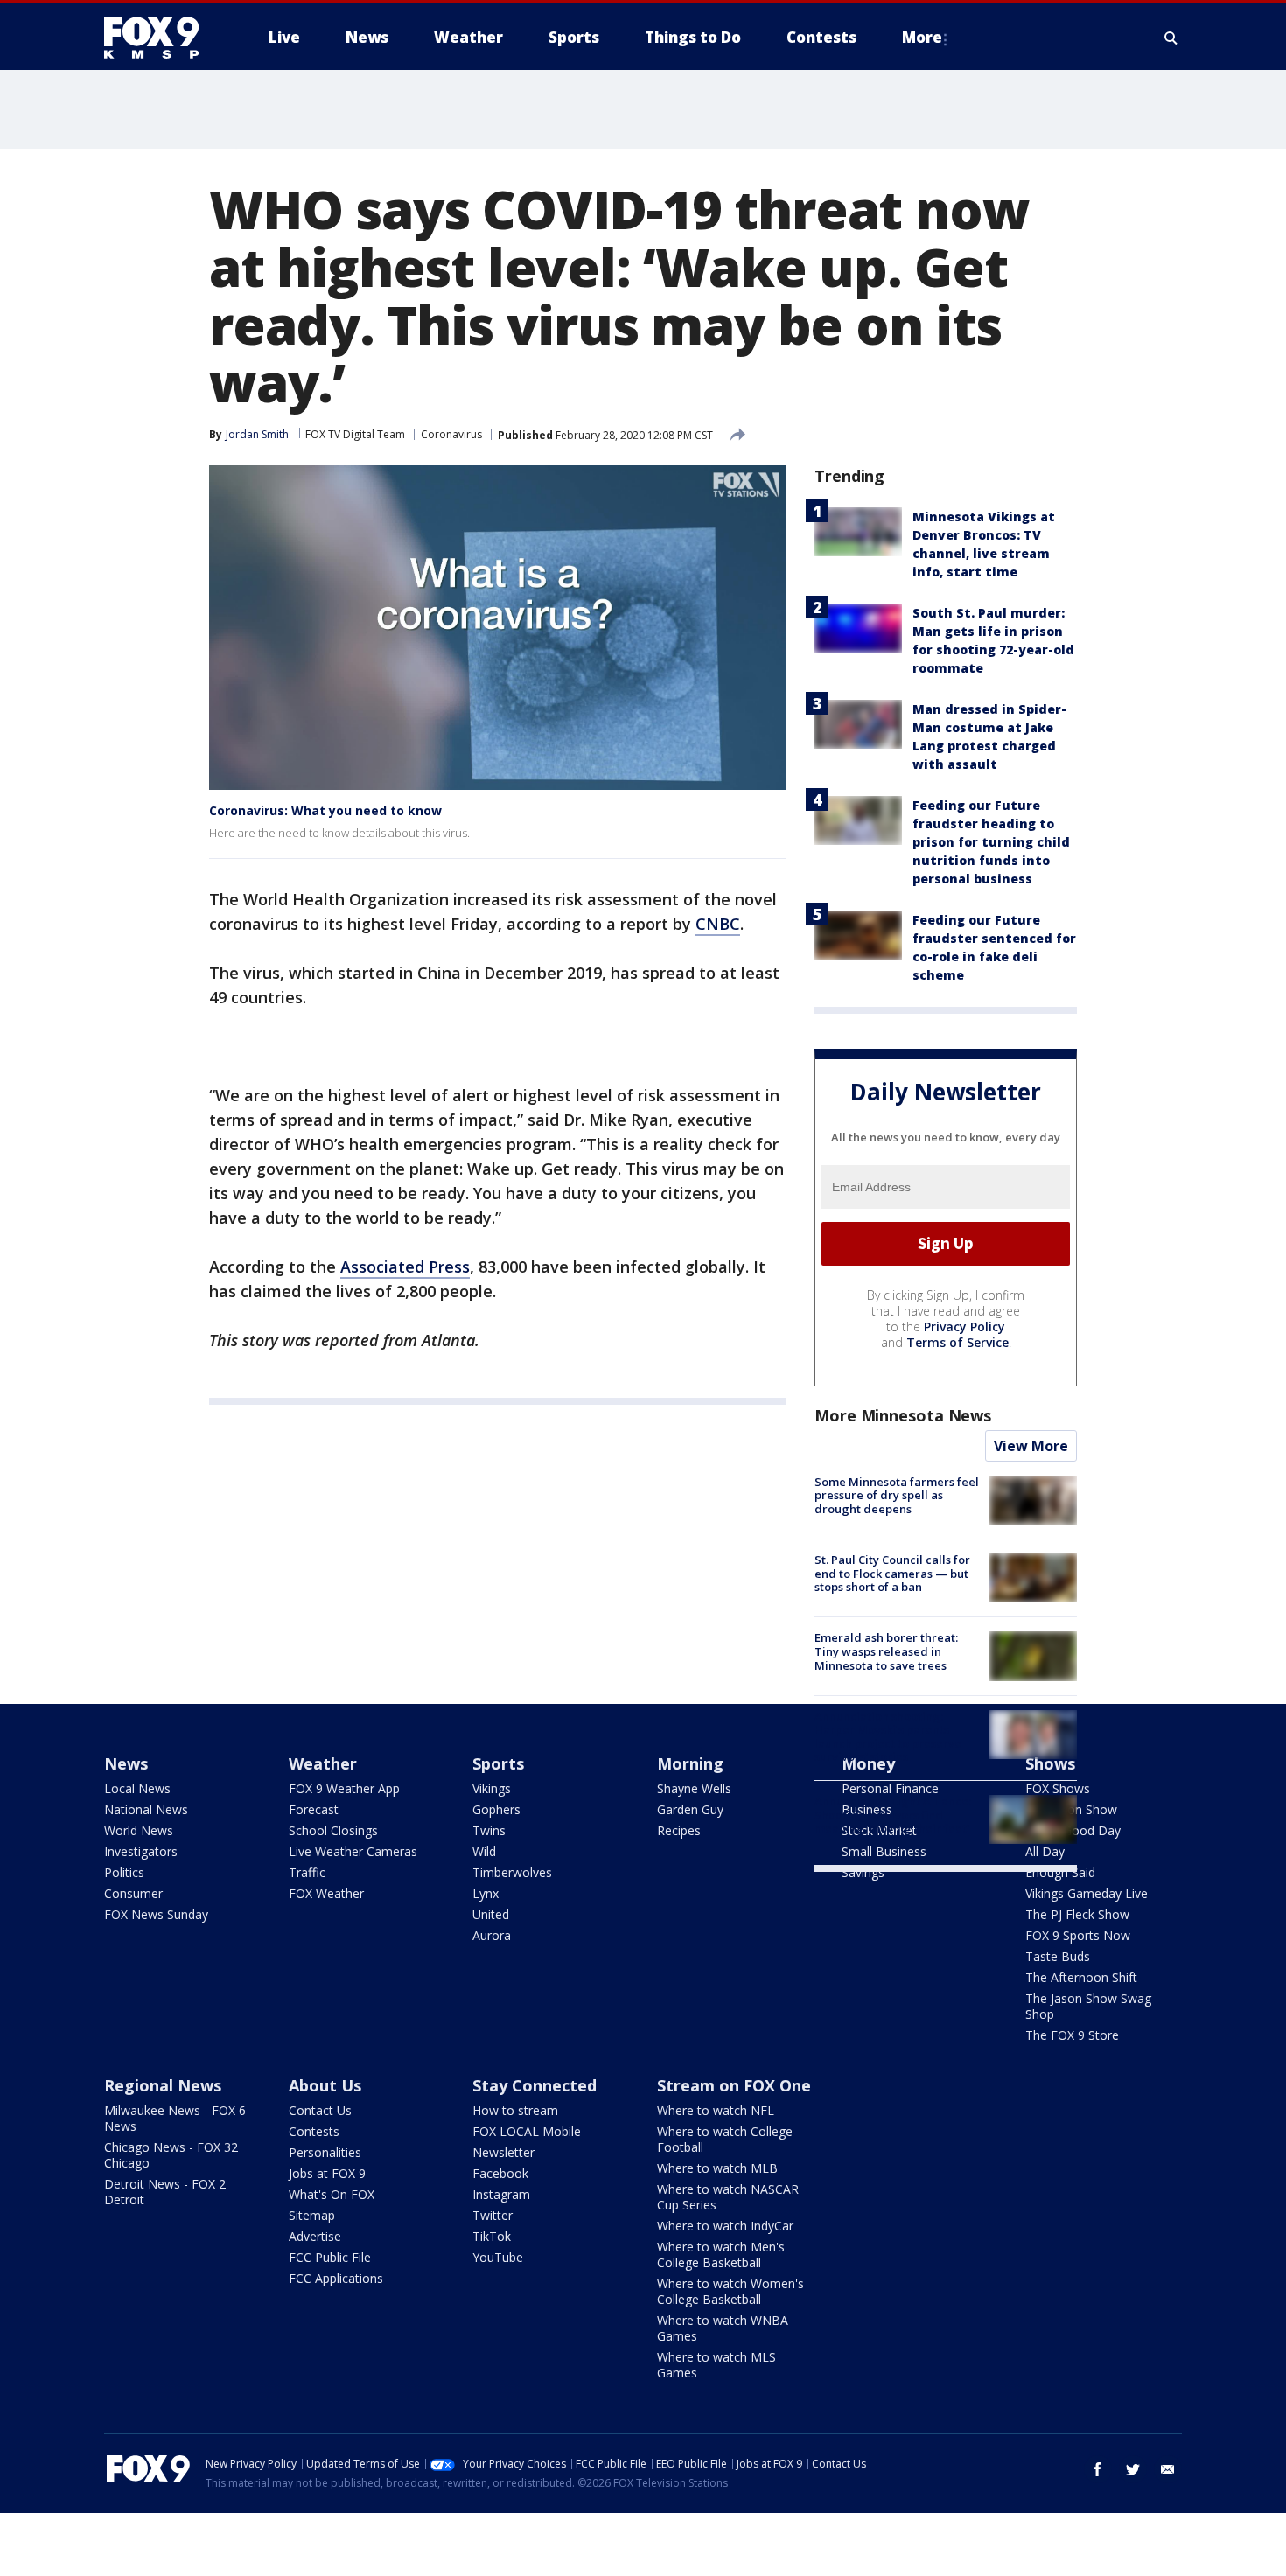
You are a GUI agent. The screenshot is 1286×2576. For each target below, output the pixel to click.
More (922, 37)
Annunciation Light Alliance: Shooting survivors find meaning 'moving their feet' (893, 1815)
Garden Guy (690, 1809)
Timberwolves (512, 1872)
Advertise (315, 2236)
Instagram (501, 2194)
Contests (314, 2131)
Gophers (496, 1809)
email (1168, 2469)
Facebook (500, 2173)
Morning (690, 1763)
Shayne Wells (694, 1788)
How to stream (515, 2110)
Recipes (679, 1830)
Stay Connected (535, 2085)
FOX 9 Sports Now (1078, 1935)
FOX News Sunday (156, 1914)
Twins (489, 1830)
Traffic (307, 1872)
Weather (323, 1763)
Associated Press (405, 1267)
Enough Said (1060, 1872)
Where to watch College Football (725, 2139)
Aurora (492, 1935)
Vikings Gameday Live (1087, 1893)
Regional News (163, 2085)
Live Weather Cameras (353, 1851)
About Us (325, 2085)
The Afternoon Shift (1081, 1977)
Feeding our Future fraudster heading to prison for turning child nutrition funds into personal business (991, 842)
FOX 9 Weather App (344, 1788)
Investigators (141, 1851)
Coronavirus (451, 434)
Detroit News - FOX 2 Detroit (165, 2192)
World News (139, 1830)
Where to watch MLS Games (716, 2365)
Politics (124, 1872)
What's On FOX (332, 2194)
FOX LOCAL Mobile (527, 2131)
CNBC (718, 924)
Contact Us (320, 2110)
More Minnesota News (903, 1415)
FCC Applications (336, 2278)
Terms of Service (958, 1342)
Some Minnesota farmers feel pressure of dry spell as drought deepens (897, 1495)
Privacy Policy (964, 1326)
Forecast (314, 1809)
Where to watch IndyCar (725, 2226)
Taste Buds (1058, 1956)
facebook (1098, 2469)
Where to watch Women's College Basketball (730, 2291)
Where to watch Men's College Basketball (721, 2255)
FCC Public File (330, 2257)
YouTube (498, 2257)
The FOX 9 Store (1072, 2035)
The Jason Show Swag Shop (1088, 2006)
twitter (1133, 2469)
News (126, 1763)
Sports (498, 1763)
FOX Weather (326, 1893)
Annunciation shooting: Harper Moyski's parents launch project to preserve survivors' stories (888, 1737)
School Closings (333, 1830)
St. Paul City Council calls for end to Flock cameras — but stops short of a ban (892, 1573)
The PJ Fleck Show (1077, 1914)
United (491, 1914)
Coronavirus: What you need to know (325, 810)
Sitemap (312, 2215)
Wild (484, 1851)
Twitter (493, 2215)
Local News (137, 1788)
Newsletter (503, 2152)
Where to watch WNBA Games (723, 2328)
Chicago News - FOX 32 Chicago (171, 2155)
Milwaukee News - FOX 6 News (175, 2118)
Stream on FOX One (734, 2085)
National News (146, 1809)
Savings (863, 1872)
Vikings (492, 1788)
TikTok (492, 2236)
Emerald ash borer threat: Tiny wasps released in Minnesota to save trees (886, 1651)
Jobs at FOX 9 (327, 2173)
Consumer (133, 1893)
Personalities (325, 2152)
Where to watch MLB (717, 2168)
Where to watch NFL (716, 2110)
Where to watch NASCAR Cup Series (728, 2197)
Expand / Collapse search (1171, 38)
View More (1031, 1446)
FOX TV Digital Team (355, 434)
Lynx (486, 1893)
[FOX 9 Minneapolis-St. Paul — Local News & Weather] (162, 38)
